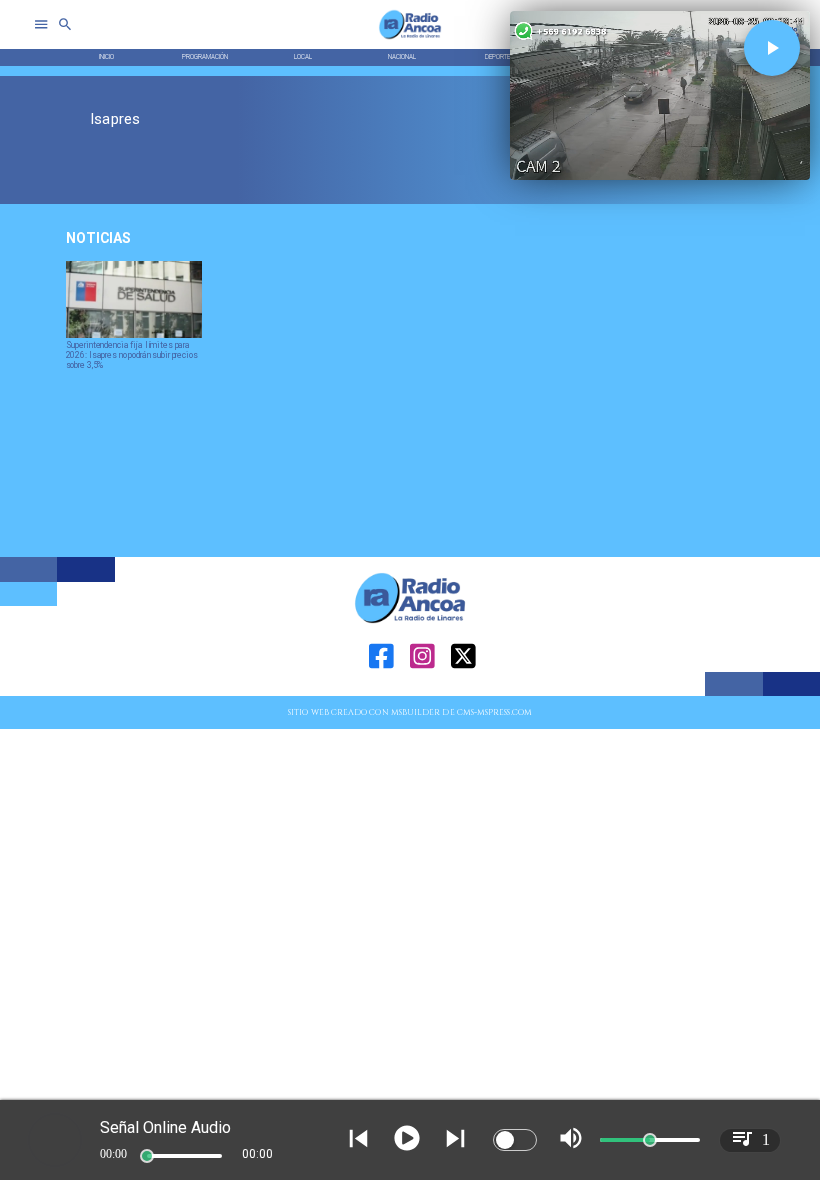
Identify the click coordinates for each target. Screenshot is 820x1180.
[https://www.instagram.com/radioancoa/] (422, 693)
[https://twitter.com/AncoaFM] (463, 693)
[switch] (515, 1140)
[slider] (147, 1156)
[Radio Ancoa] (410, 38)
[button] (772, 48)
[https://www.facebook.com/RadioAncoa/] (381, 693)
